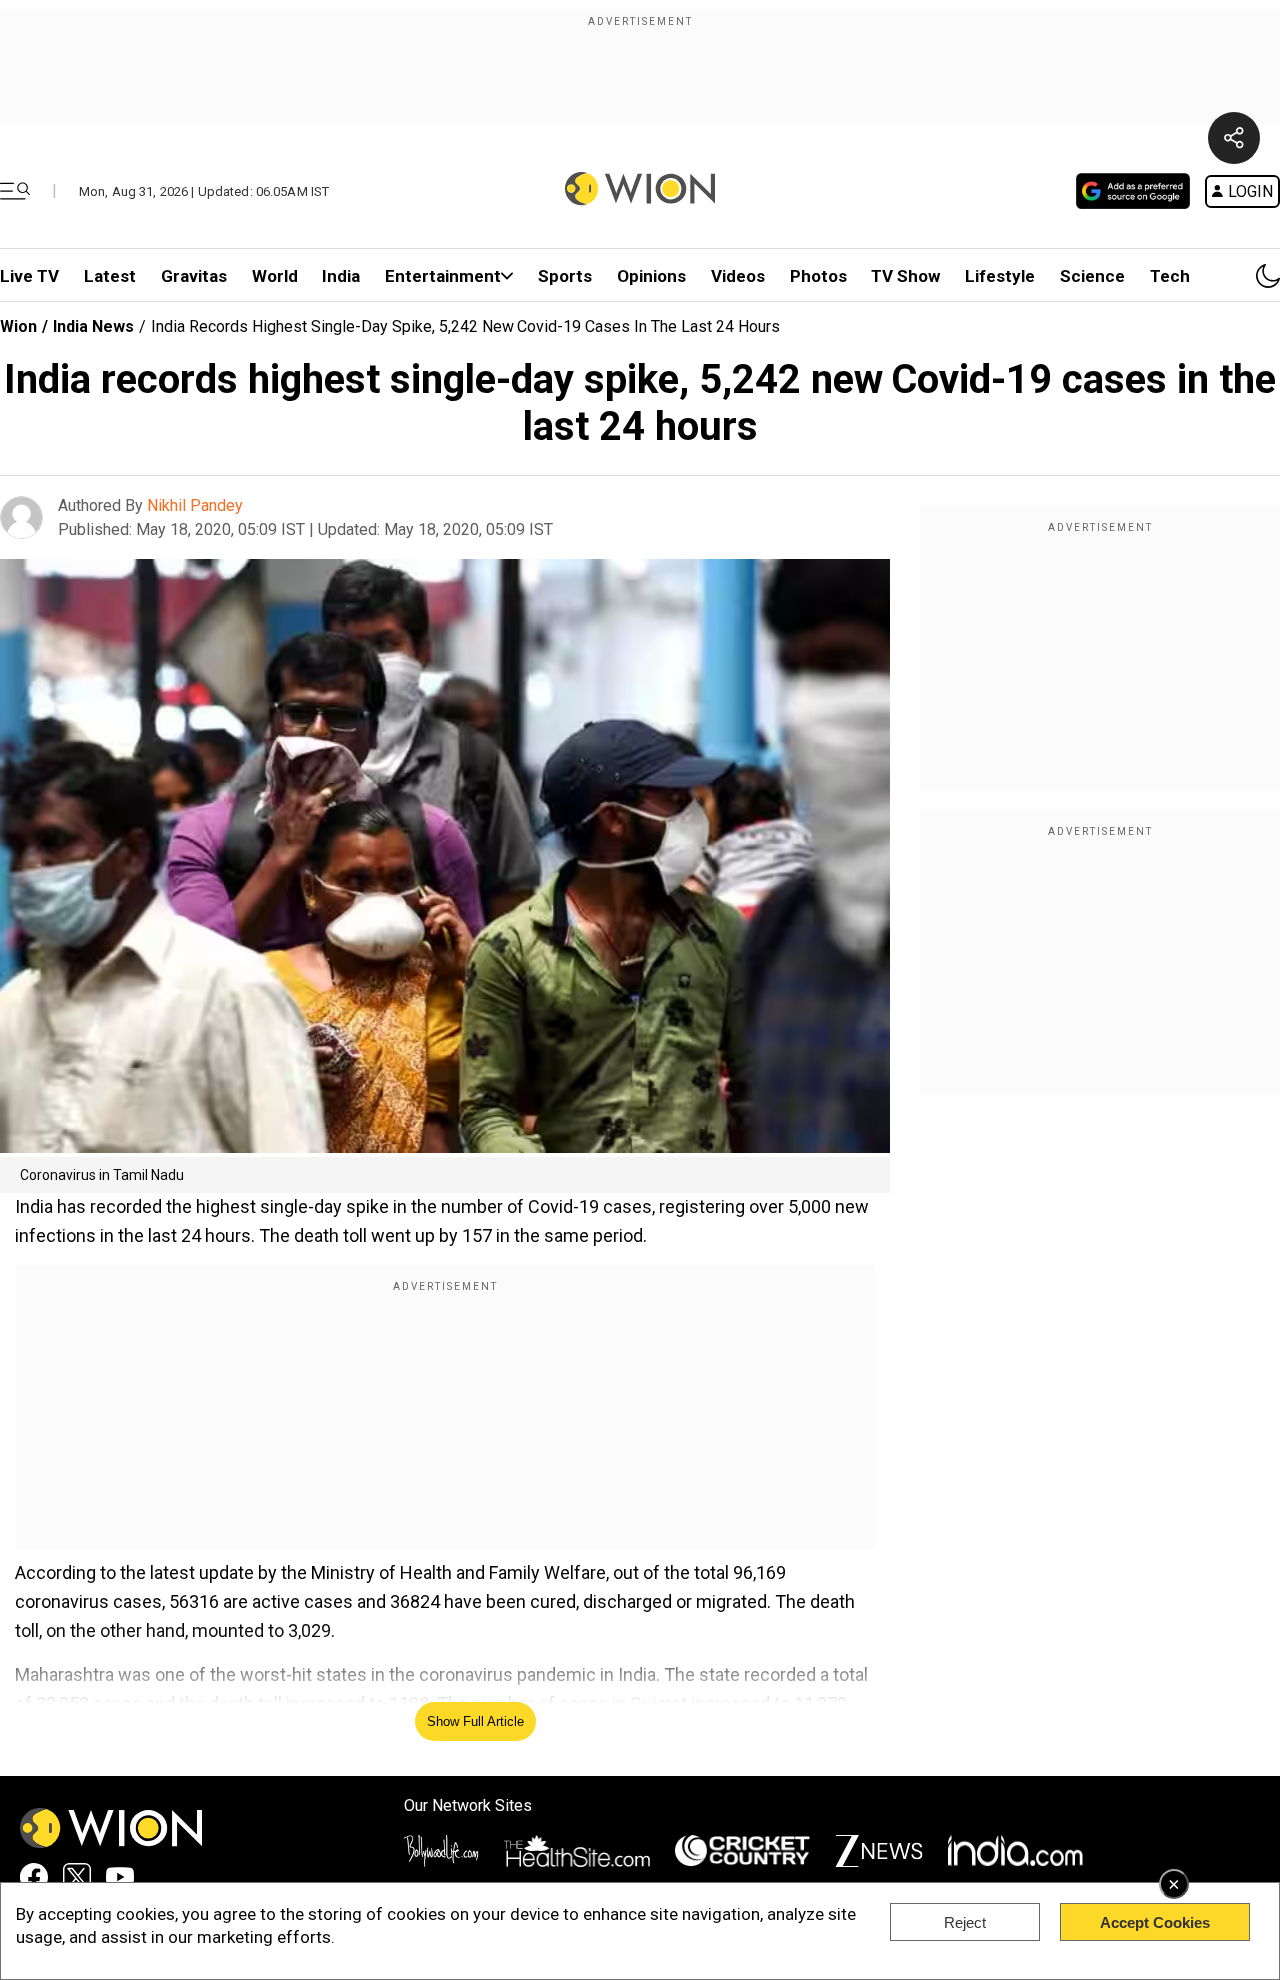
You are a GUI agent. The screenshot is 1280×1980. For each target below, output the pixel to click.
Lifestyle (1000, 276)
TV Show (905, 276)
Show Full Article (475, 1721)
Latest (110, 276)
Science (1092, 276)
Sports (565, 276)
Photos (818, 276)
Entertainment (443, 276)
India (341, 276)
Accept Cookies (1155, 1922)
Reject (965, 1922)
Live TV (29, 276)
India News (93, 326)
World (275, 276)
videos (738, 276)
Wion (18, 326)
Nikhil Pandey (195, 505)
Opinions (651, 276)
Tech (1170, 276)
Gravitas (194, 276)
